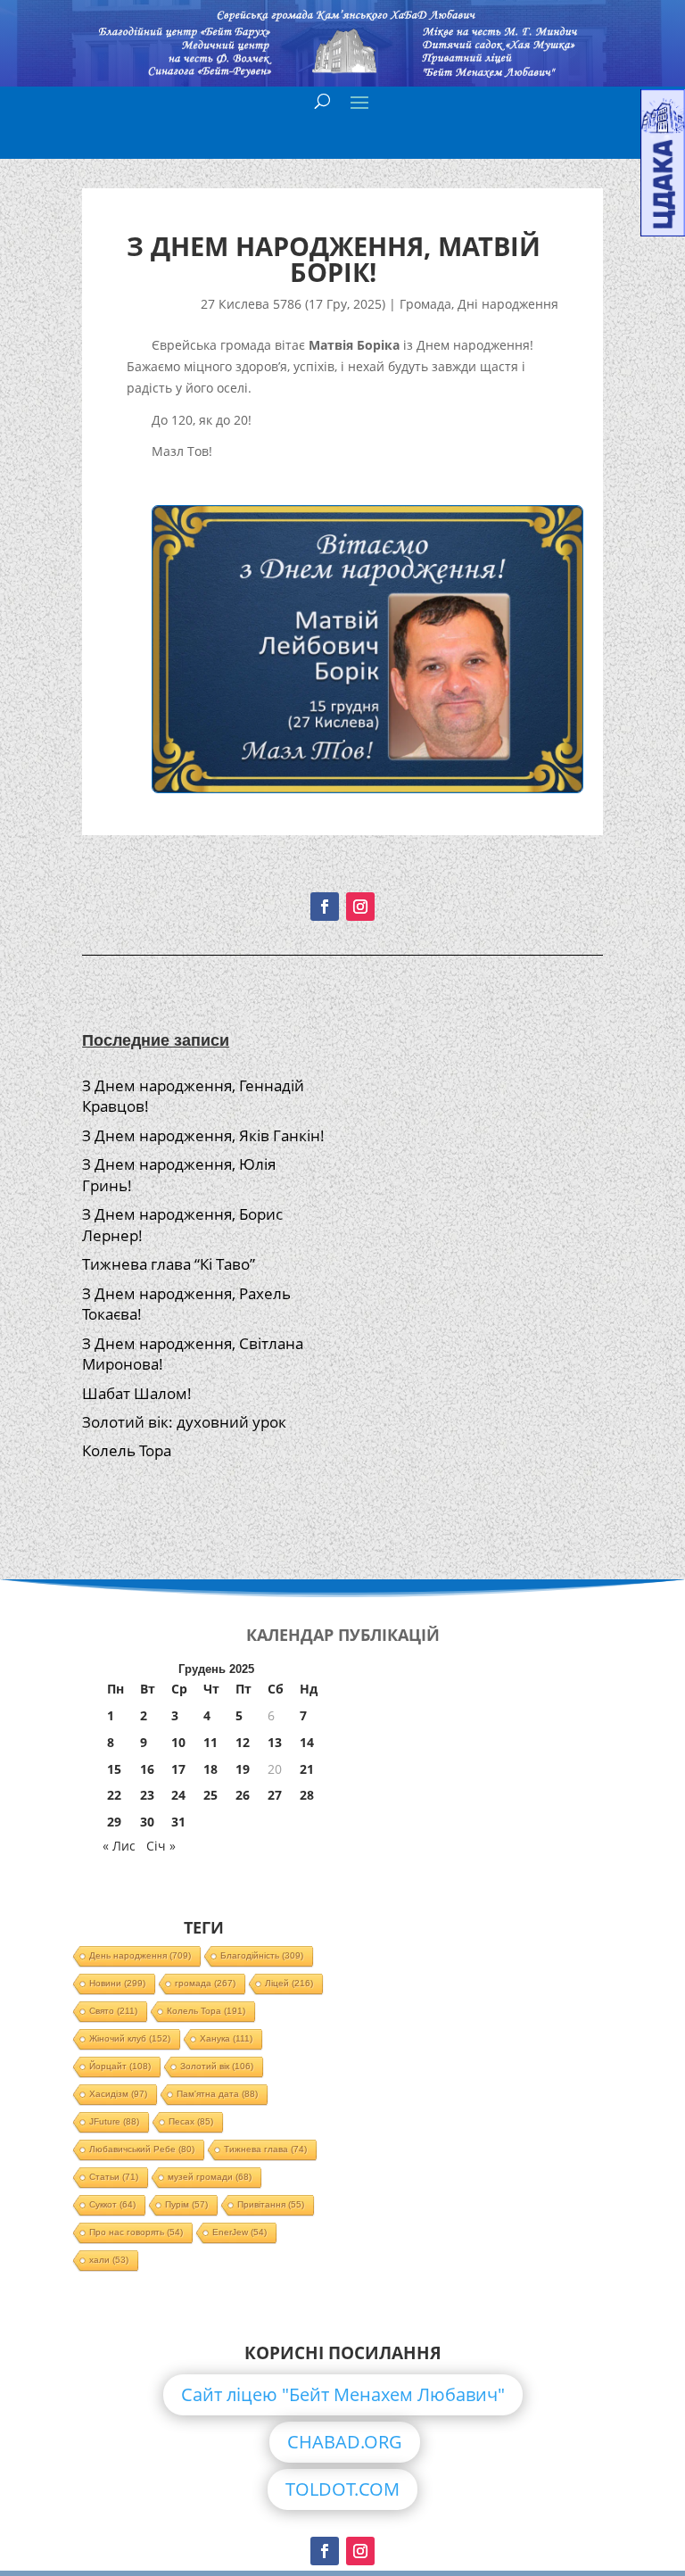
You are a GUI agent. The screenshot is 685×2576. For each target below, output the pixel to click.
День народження (140, 1955)
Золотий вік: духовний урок (184, 1422)
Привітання (271, 2204)
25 (210, 1795)
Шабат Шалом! (137, 1393)
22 (114, 1795)
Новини (117, 1983)
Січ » (161, 1846)
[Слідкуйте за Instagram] (360, 907)
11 (210, 1742)
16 (147, 1769)
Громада (425, 304)
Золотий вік (217, 2066)
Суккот (112, 2204)
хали (109, 2260)
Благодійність (262, 1955)
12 (243, 1742)
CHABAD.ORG (345, 2442)
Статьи (114, 2177)
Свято (113, 2011)
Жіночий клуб (130, 2038)
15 (114, 1769)
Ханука (226, 2038)
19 (243, 1769)
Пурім (186, 2204)
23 (147, 1795)
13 (275, 1742)
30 (147, 1822)
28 (307, 1795)
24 (178, 1795)
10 (178, 1742)
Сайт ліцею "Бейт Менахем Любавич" (343, 2394)
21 (307, 1769)
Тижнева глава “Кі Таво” (169, 1264)
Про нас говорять (136, 2232)
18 (210, 1769)
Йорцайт (120, 2066)
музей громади (210, 2177)
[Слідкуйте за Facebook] (325, 907)
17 (178, 1769)
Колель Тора (127, 1450)
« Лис (119, 1846)
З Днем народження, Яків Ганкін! (203, 1135)
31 (178, 1822)
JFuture (114, 2121)
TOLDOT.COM (342, 2489)
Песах (191, 2121)
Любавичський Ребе (142, 2149)
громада (205, 1983)
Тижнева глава (265, 2149)
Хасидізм (118, 2094)
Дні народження (508, 304)
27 (275, 1795)
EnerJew (239, 2232)
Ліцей (289, 1983)
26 (243, 1795)
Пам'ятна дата (217, 2094)
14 (307, 1742)
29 (114, 1822)
